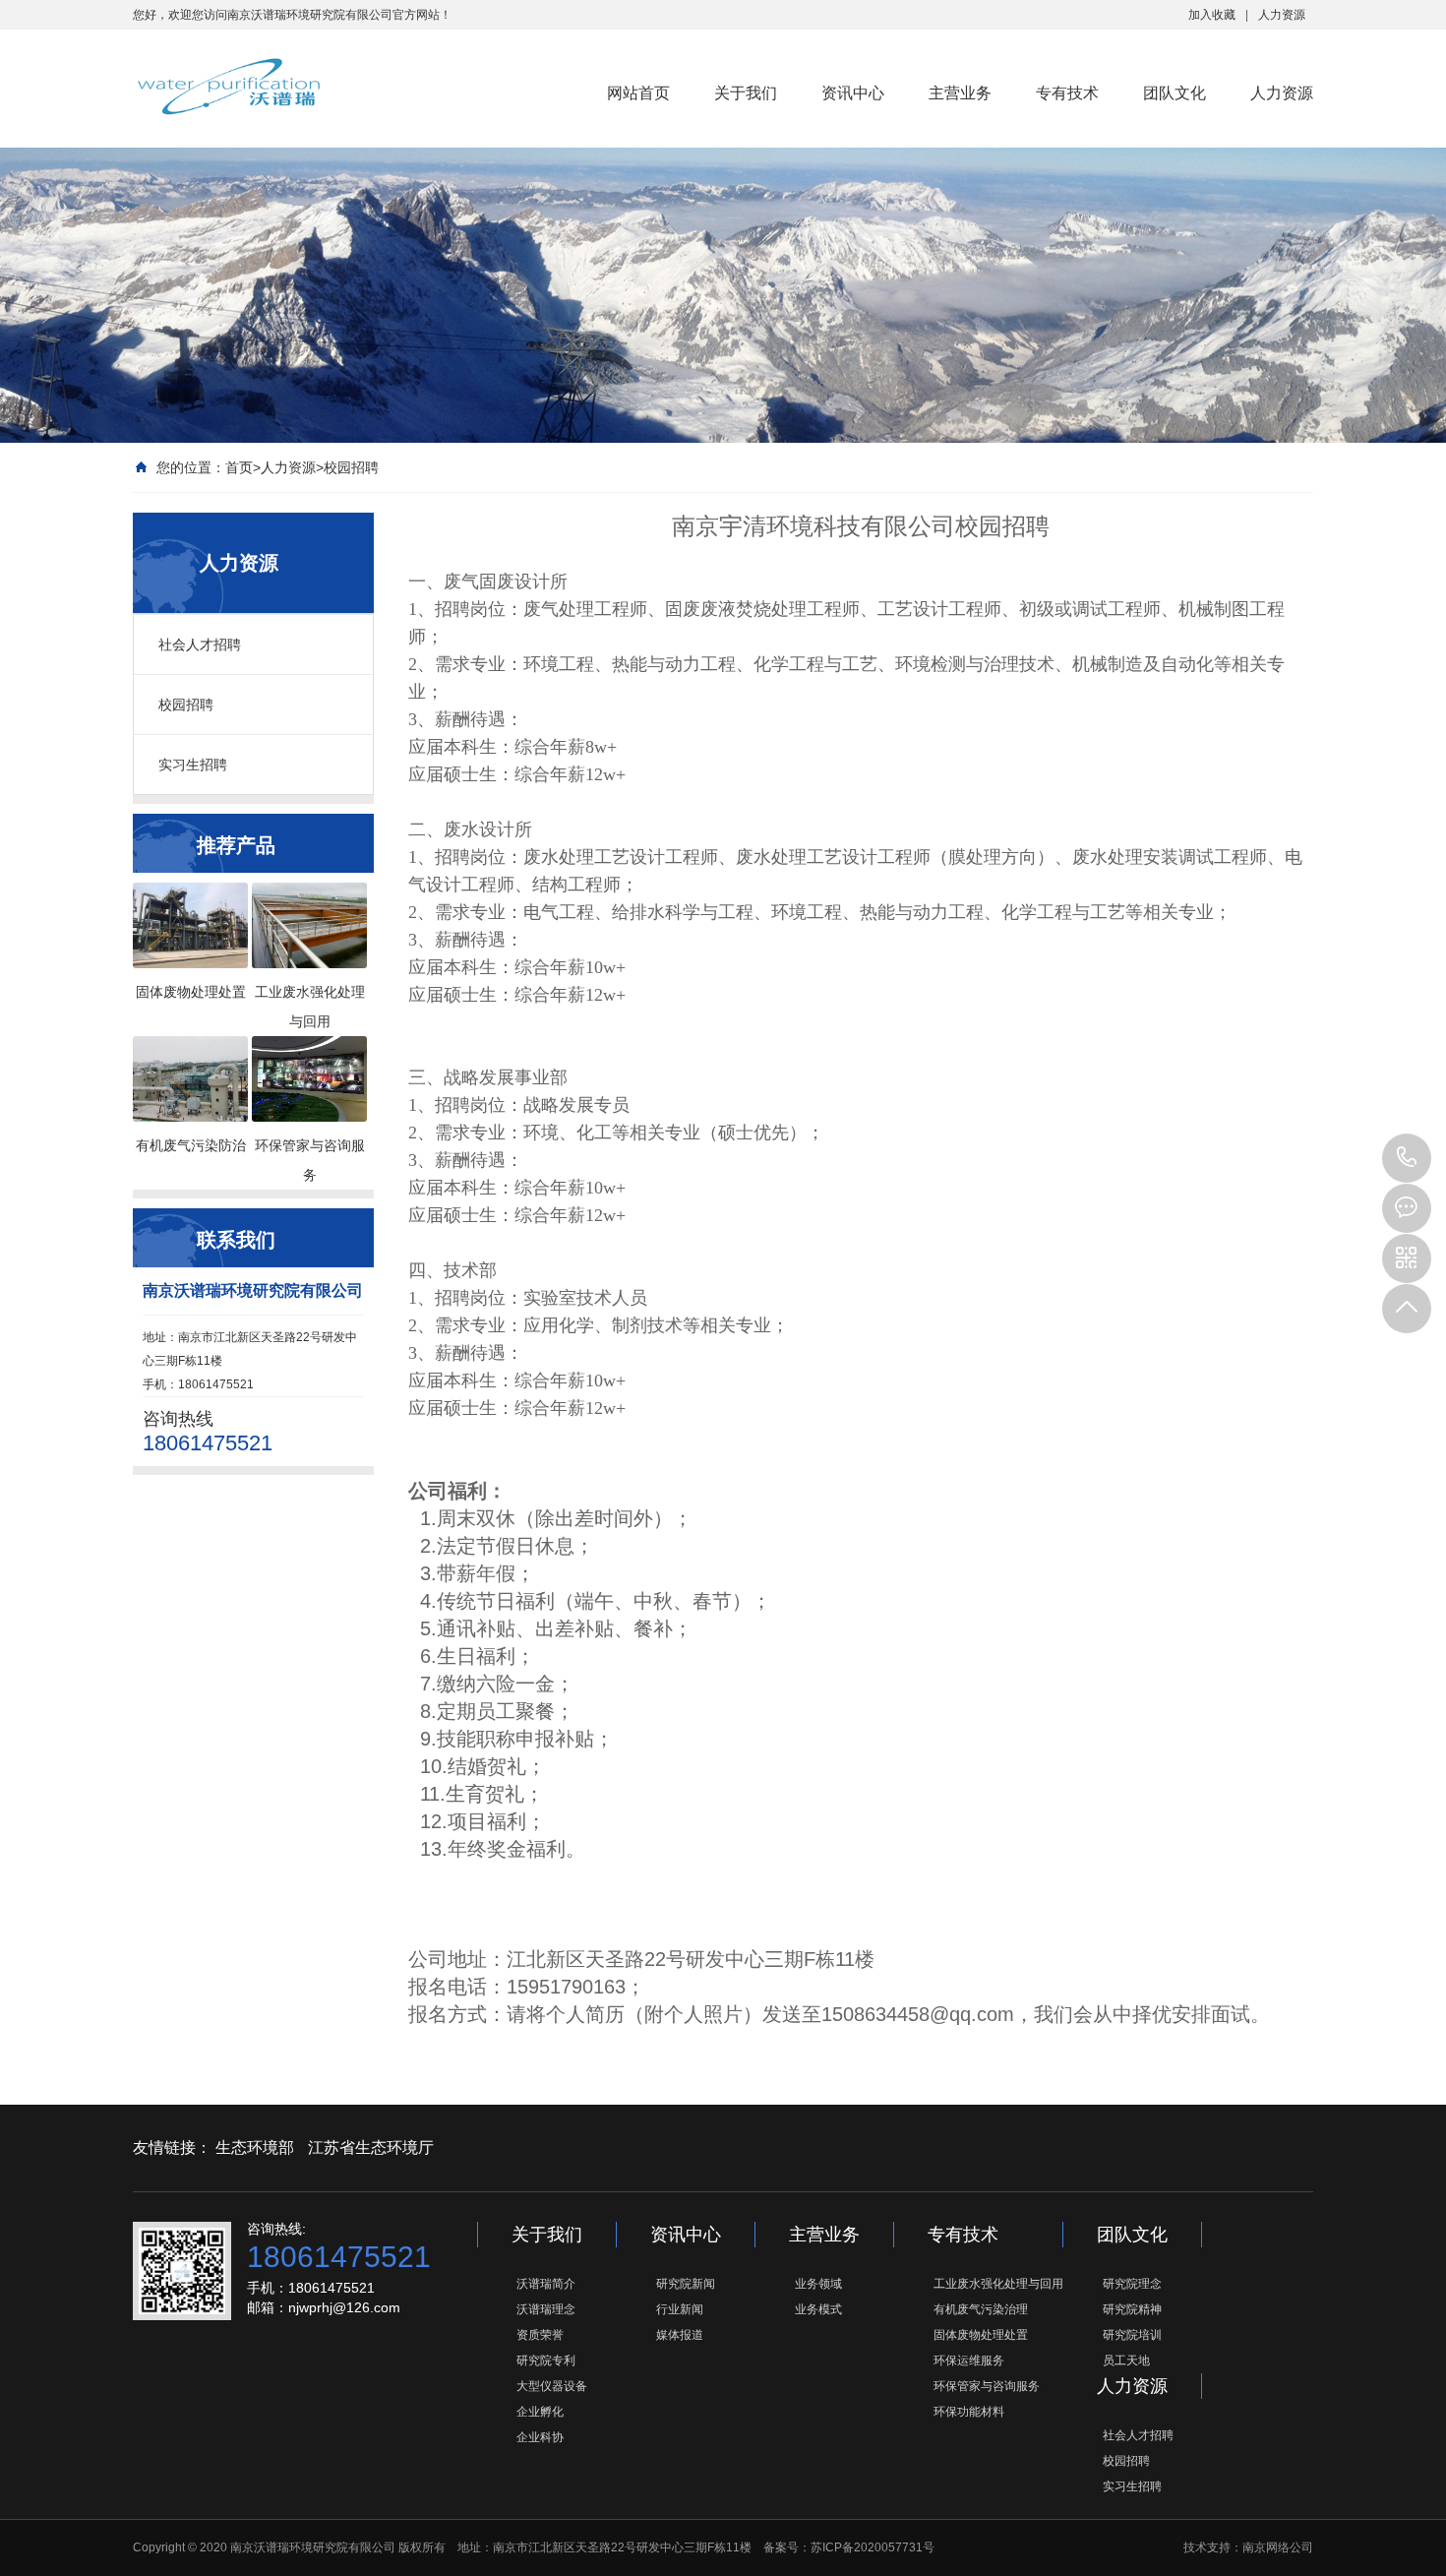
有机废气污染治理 (981, 2309)
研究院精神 (1132, 2309)
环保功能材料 (969, 2412)
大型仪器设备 (552, 2386)
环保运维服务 (969, 2361)
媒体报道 (680, 2335)
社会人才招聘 (200, 644)
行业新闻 (680, 2309)
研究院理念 (1132, 2284)
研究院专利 (546, 2361)
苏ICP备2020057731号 (873, 2547)
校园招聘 (351, 467)
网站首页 (638, 93)
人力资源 (1282, 15)
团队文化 (1175, 93)
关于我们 (746, 93)
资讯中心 (853, 93)
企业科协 (540, 2437)
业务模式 (818, 2309)
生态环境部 (255, 2147)
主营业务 (960, 93)
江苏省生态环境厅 (371, 2147)
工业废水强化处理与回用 (998, 2284)
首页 (239, 467)
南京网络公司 (1278, 2547)
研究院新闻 (686, 2284)
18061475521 (1407, 1158)
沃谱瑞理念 (546, 2309)
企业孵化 (540, 2412)
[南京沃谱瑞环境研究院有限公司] (228, 87)
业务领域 (818, 2284)
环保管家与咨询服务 (987, 2386)
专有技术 (1067, 93)
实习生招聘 (193, 765)
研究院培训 (1132, 2335)
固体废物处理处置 (981, 2335)
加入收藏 (1212, 15)
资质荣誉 (540, 2335)
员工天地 (1126, 2361)
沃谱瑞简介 (546, 2284)
